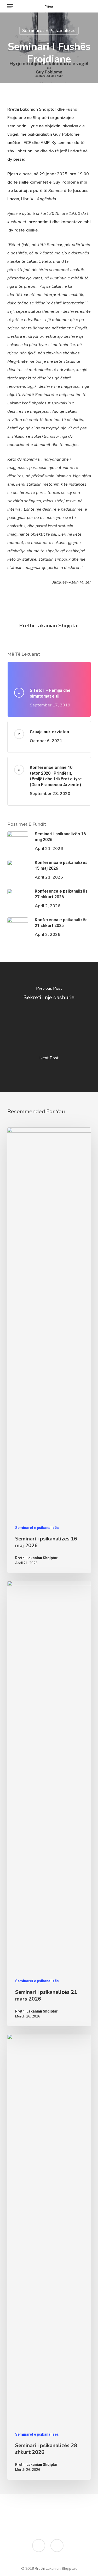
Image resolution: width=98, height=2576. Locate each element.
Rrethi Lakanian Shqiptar (49, 625)
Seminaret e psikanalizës (49, 31)
